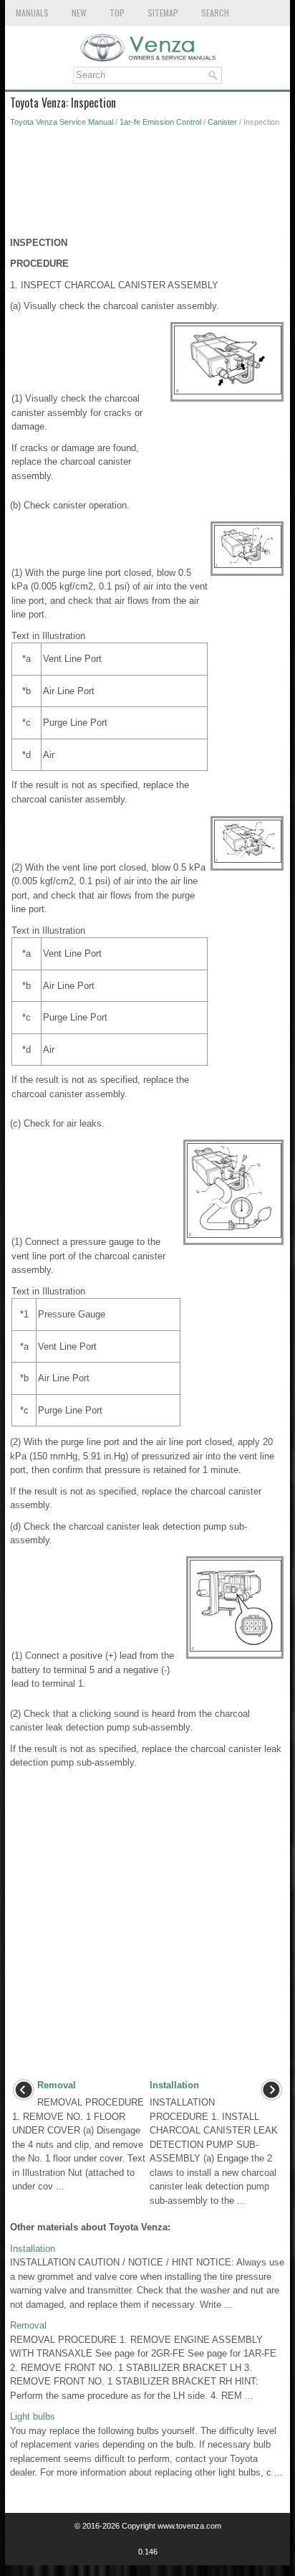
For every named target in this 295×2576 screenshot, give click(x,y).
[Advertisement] (147, 186)
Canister (222, 122)
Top (117, 13)
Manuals (32, 13)
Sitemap (163, 13)
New (79, 13)
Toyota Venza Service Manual (62, 122)
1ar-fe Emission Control (160, 122)
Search (215, 13)
